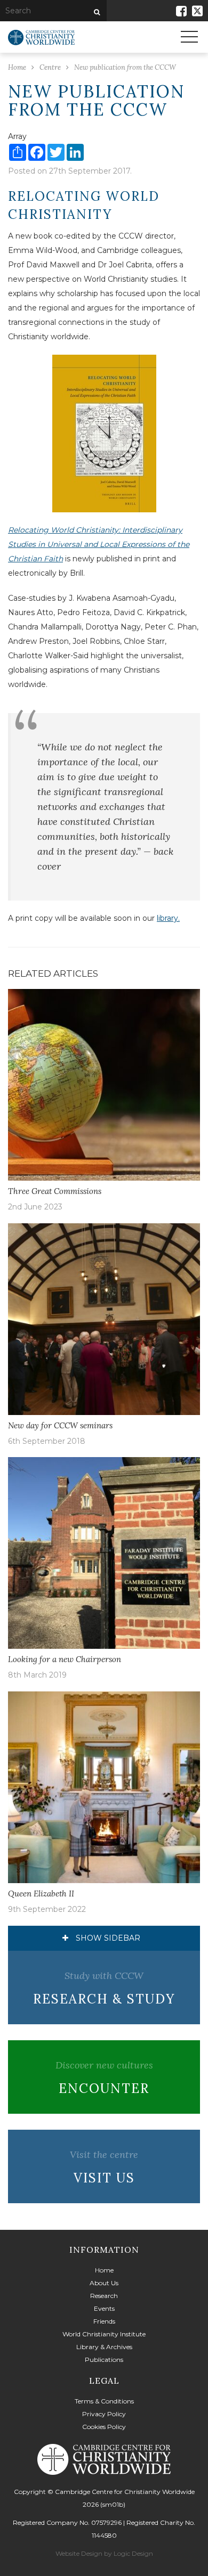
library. (168, 918)
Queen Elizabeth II (41, 1894)
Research (104, 2296)
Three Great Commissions (56, 1191)
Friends (104, 2321)
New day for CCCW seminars (60, 1425)
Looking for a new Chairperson (65, 1659)
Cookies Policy (104, 2427)
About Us (104, 2283)
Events (104, 2308)
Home (104, 2270)
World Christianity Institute (104, 2334)
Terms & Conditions (104, 2401)
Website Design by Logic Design (104, 2553)
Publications (104, 2360)
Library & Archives (104, 2347)
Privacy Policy (104, 2414)
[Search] (95, 12)
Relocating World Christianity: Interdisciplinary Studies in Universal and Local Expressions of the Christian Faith (99, 544)
